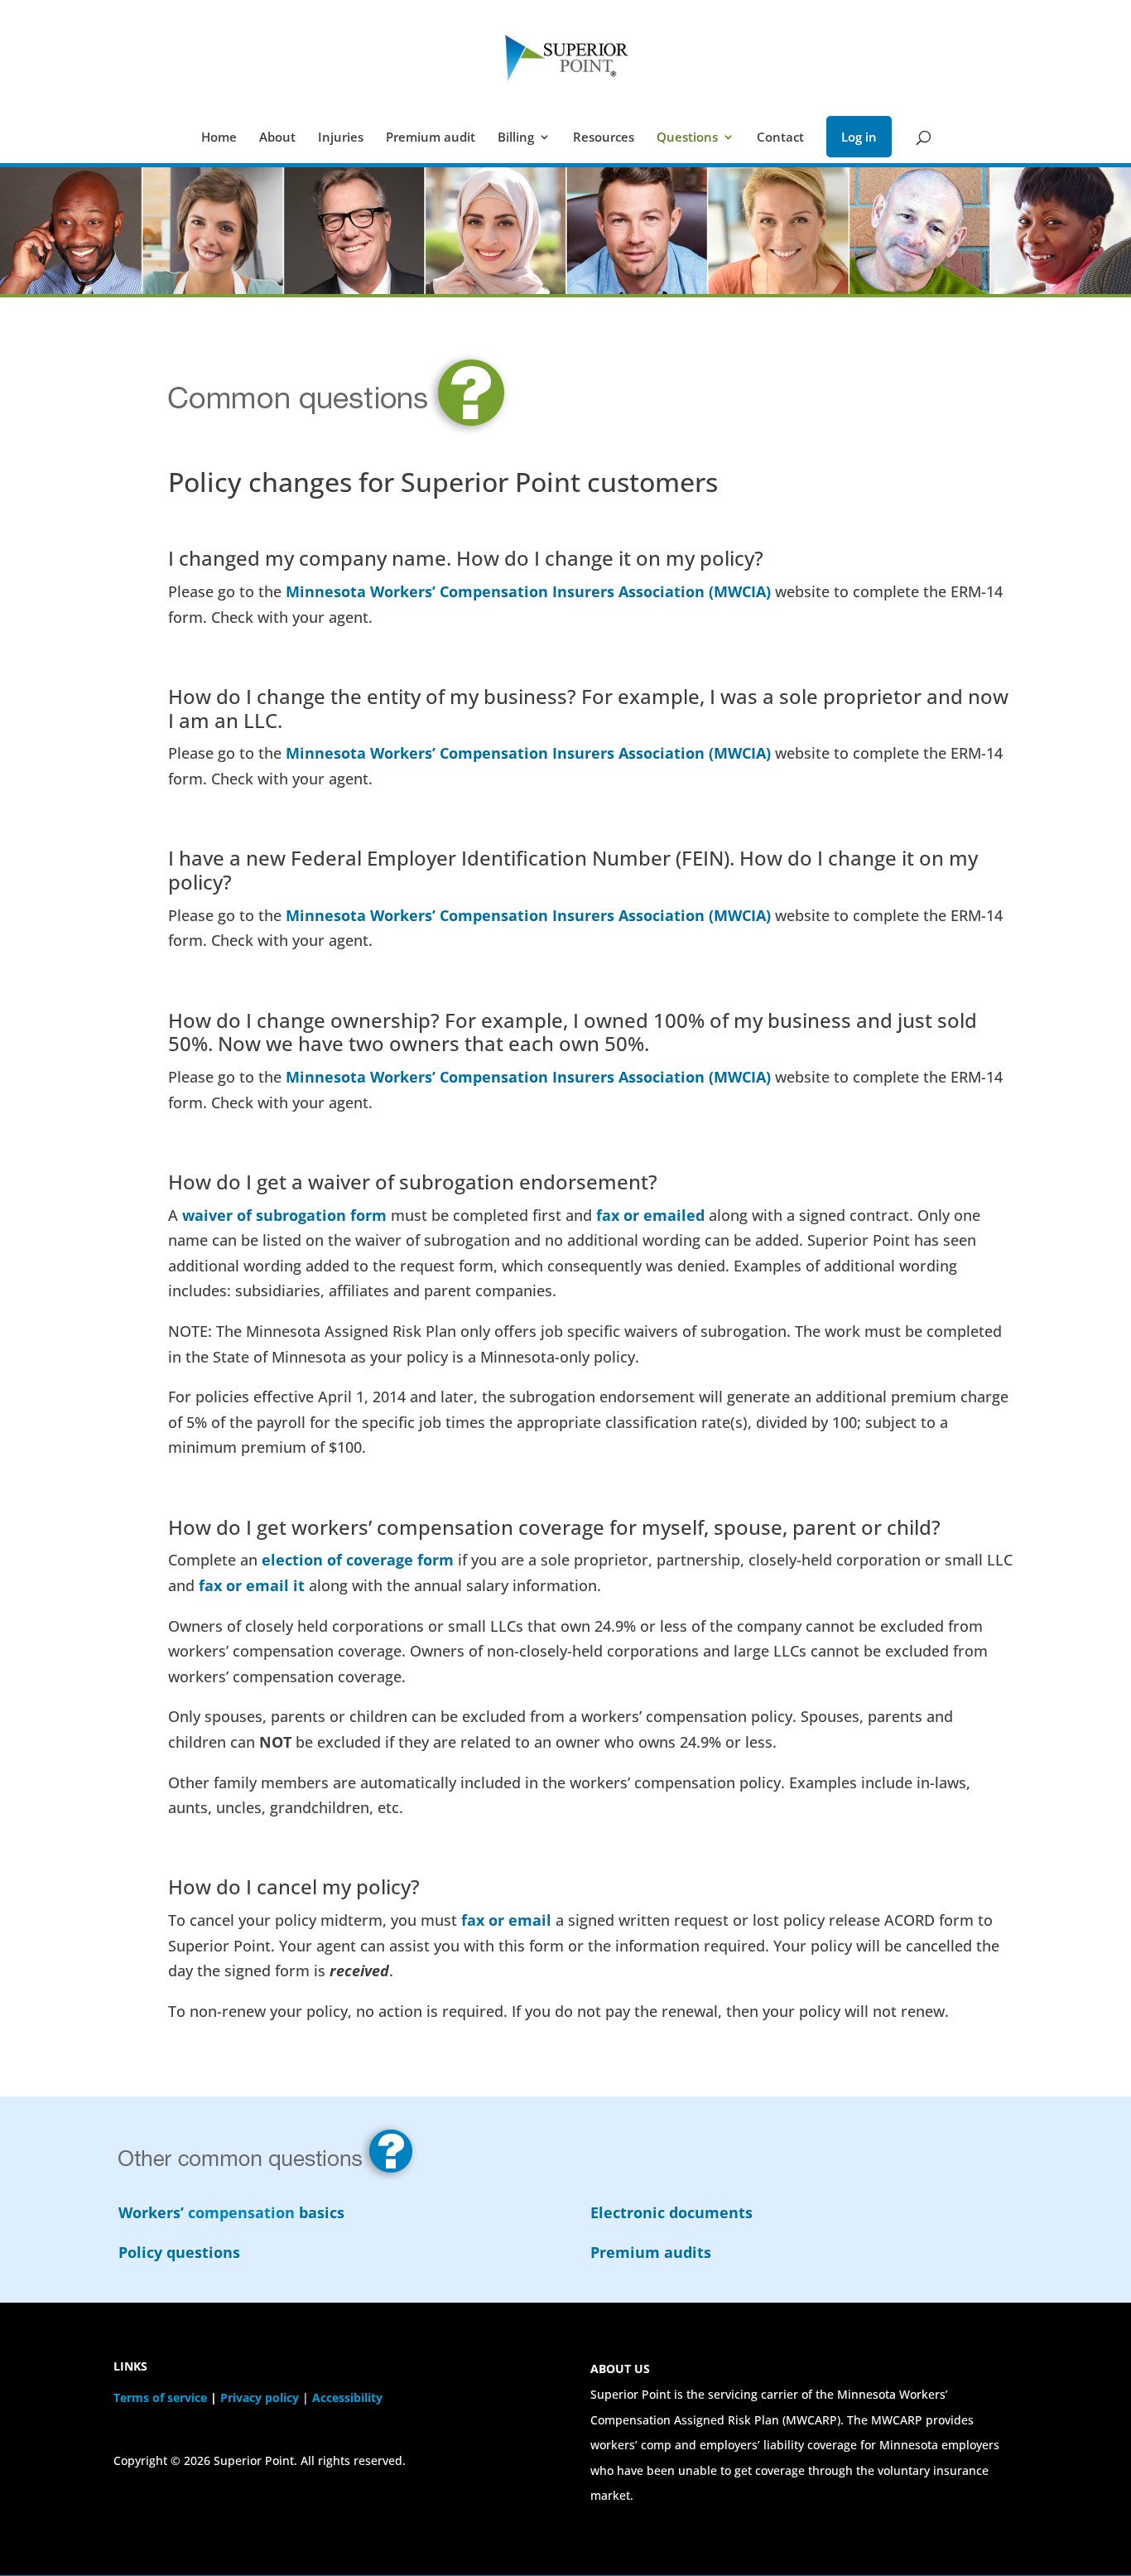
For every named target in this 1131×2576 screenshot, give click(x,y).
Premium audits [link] (651, 2252)
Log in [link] (859, 137)
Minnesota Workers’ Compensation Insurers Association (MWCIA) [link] (528, 591)
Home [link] (219, 138)
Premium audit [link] (431, 138)
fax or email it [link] (252, 1585)
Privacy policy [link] (260, 2398)
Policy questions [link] (179, 2252)
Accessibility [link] (347, 2398)
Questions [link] (687, 138)
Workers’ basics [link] (231, 2212)
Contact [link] (780, 138)
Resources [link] (604, 138)
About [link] (277, 138)
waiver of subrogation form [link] (284, 1215)
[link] (567, 56)
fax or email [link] (506, 1920)
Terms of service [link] (160, 2398)
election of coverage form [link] (358, 1560)
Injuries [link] (341, 138)
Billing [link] (516, 138)
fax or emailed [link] (650, 1215)
